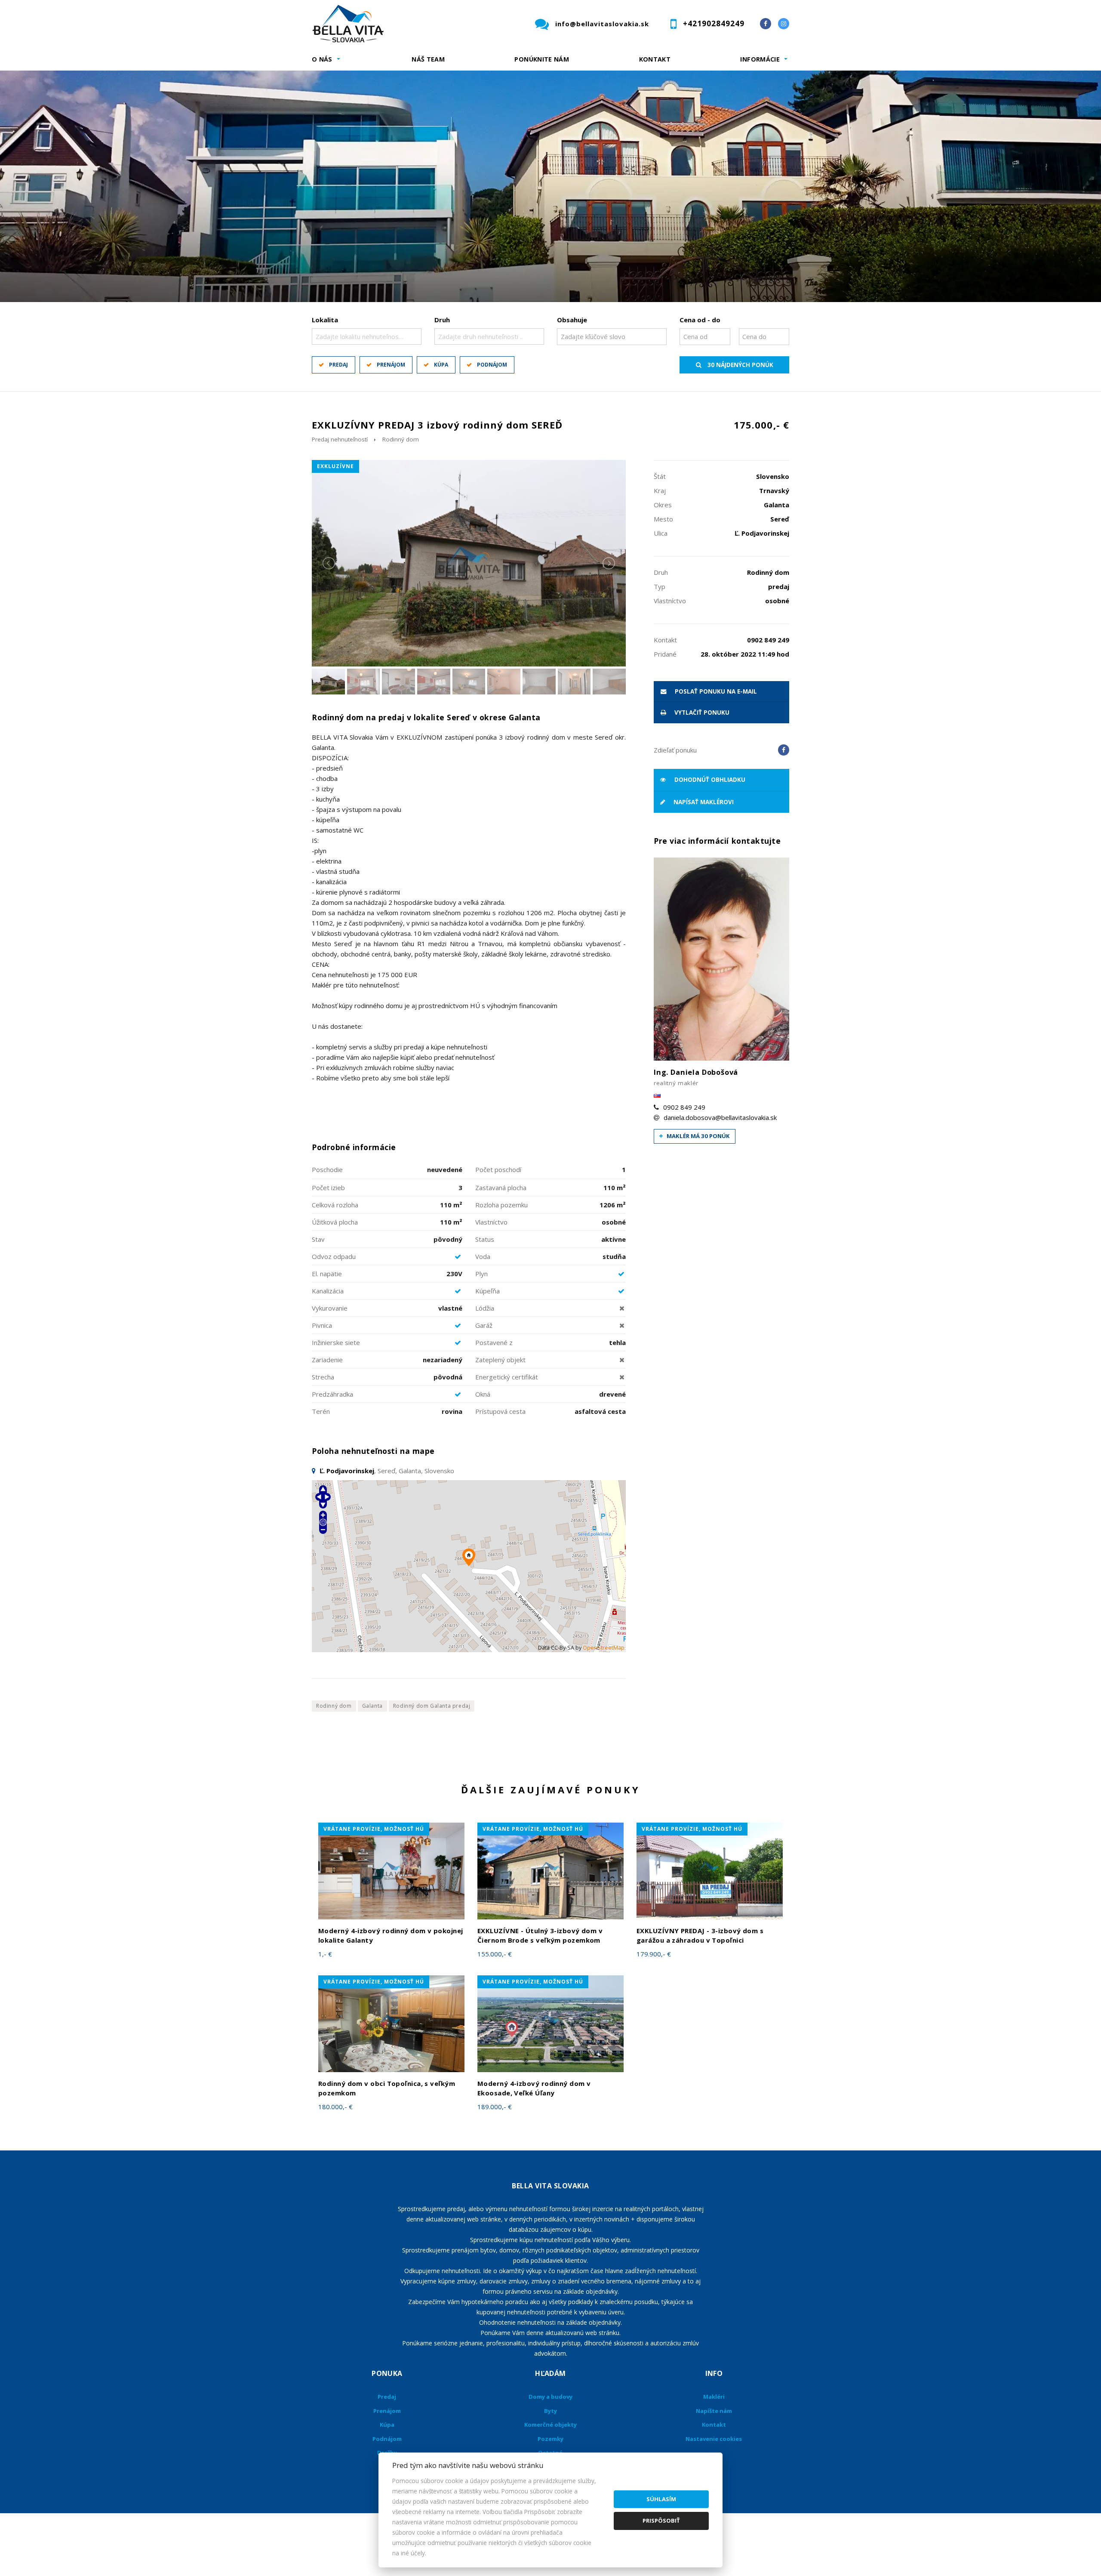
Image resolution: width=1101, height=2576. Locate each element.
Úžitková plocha (335, 1222)
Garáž (484, 1325)
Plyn (481, 1274)
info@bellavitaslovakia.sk (602, 24)
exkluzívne (335, 466)
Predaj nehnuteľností (340, 439)
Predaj (338, 365)
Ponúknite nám (542, 59)
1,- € (325, 1954)
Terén (321, 1411)
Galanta (372, 1706)
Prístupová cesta (500, 1411)
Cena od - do (700, 320)
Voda (483, 1256)
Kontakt (655, 59)
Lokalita (325, 320)
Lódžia (485, 1308)
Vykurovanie (330, 1308)
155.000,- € (495, 1954)
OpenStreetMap (604, 1648)
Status (485, 1239)
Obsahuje (572, 320)
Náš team (428, 59)
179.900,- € (654, 1954)
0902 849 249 (684, 1107)
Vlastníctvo (491, 1222)
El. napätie (327, 1274)
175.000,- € (761, 425)
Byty (550, 2411)
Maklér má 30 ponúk (698, 1136)
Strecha (323, 1377)
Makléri (714, 2397)
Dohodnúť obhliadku (709, 780)
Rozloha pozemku (501, 1205)
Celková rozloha (335, 1205)
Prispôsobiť (661, 2520)
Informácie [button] (760, 59)
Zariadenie (327, 1360)
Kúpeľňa (487, 1291)
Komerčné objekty (550, 2425)
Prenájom (391, 365)
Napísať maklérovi (703, 802)
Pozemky (550, 2439)
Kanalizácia (328, 1291)
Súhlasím (661, 2499)
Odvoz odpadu (334, 1256)
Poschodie (327, 1169)
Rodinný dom (401, 439)
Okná (483, 1394)
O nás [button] (322, 59)
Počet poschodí (498, 1169)
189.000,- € (495, 2107)
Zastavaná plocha (501, 1188)
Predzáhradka (332, 1394)
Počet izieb (328, 1188)
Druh (442, 320)
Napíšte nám (714, 2411)
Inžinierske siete (336, 1342)
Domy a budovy (550, 2397)
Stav (318, 1239)
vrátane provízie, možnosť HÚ (374, 1829)
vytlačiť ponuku (701, 713)
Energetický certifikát (507, 1377)
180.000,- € (335, 2107)
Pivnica (322, 1325)
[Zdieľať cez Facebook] (784, 750)
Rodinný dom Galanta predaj (432, 1706)
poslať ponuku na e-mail (715, 691)
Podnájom (492, 365)
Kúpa (441, 365)
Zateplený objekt (500, 1360)
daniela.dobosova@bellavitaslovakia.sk (720, 1117)
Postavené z (494, 1342)
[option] (550, 186)
